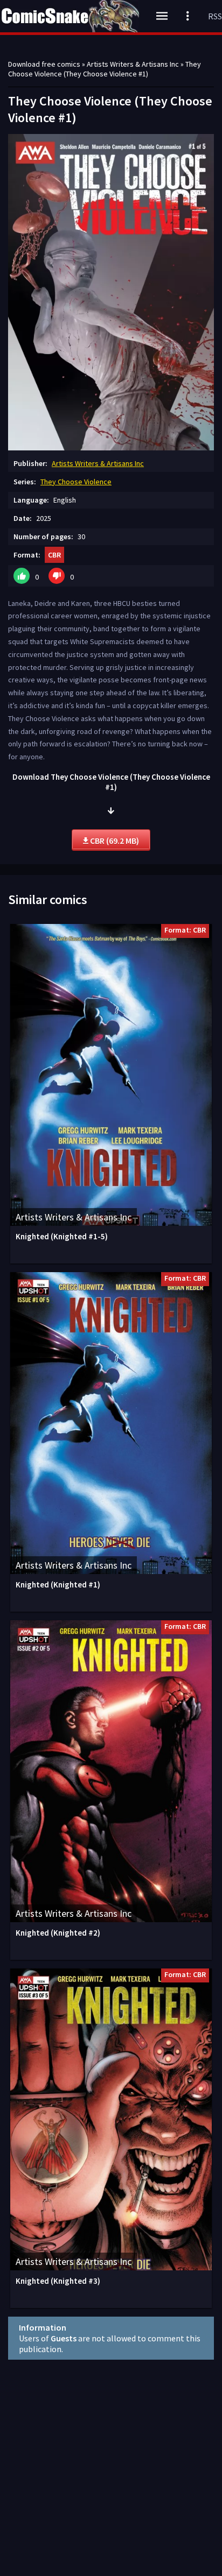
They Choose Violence (76, 482)
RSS (215, 16)
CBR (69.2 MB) (114, 841)
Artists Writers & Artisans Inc (98, 463)
